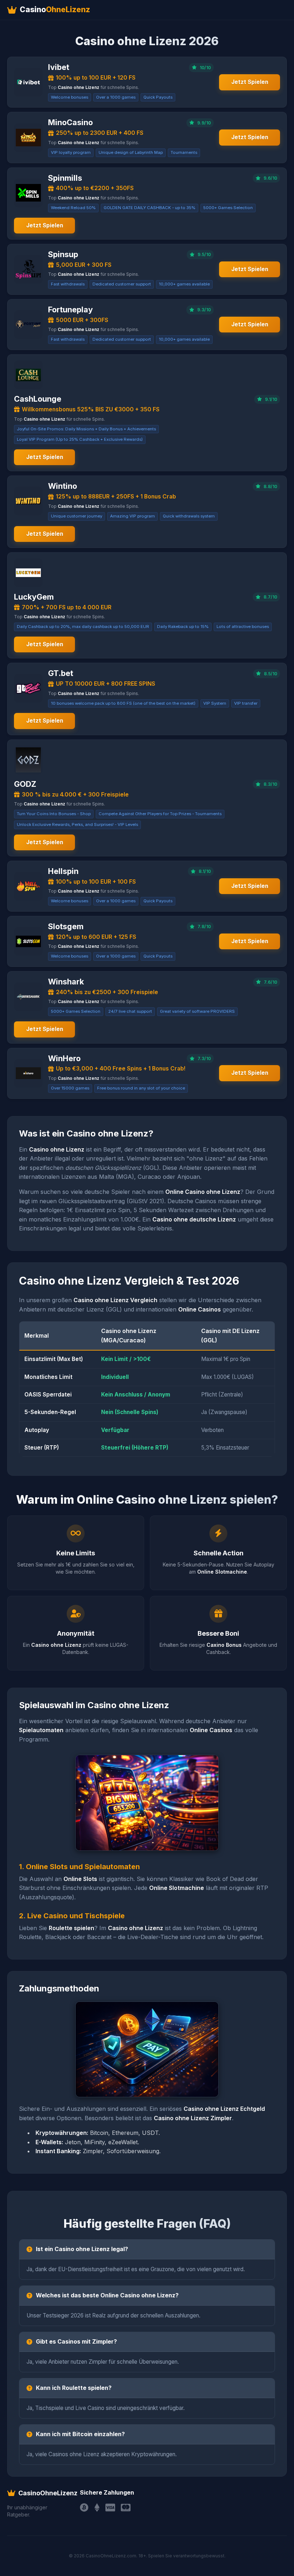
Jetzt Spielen (250, 82)
